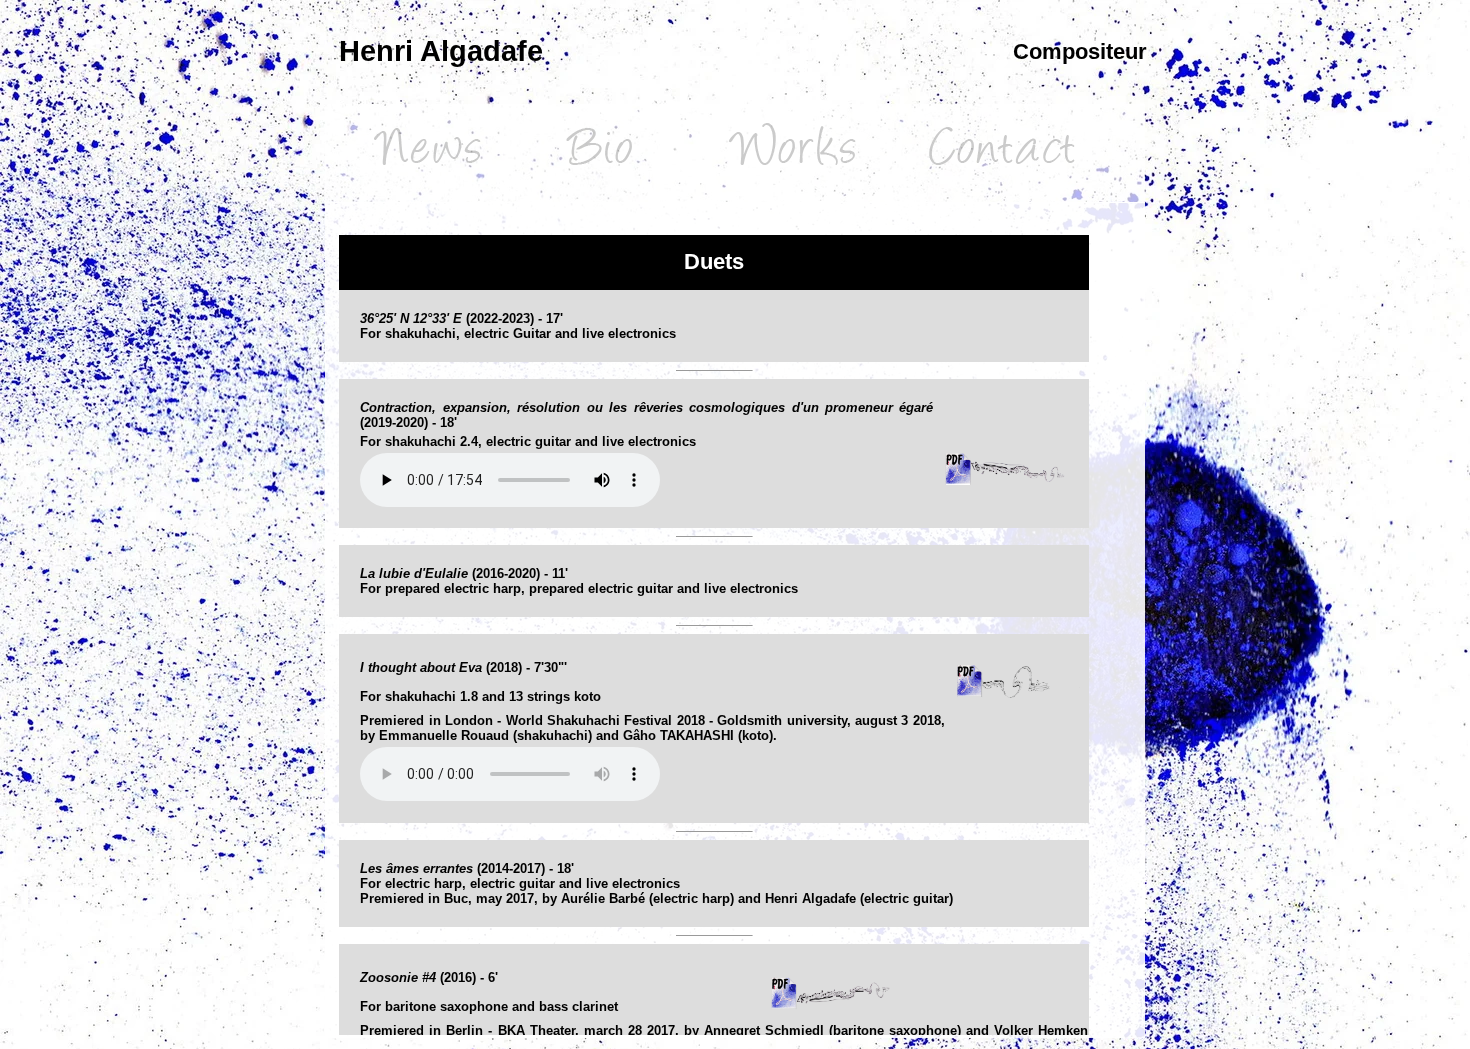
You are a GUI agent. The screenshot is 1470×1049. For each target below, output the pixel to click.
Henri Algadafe (441, 51)
